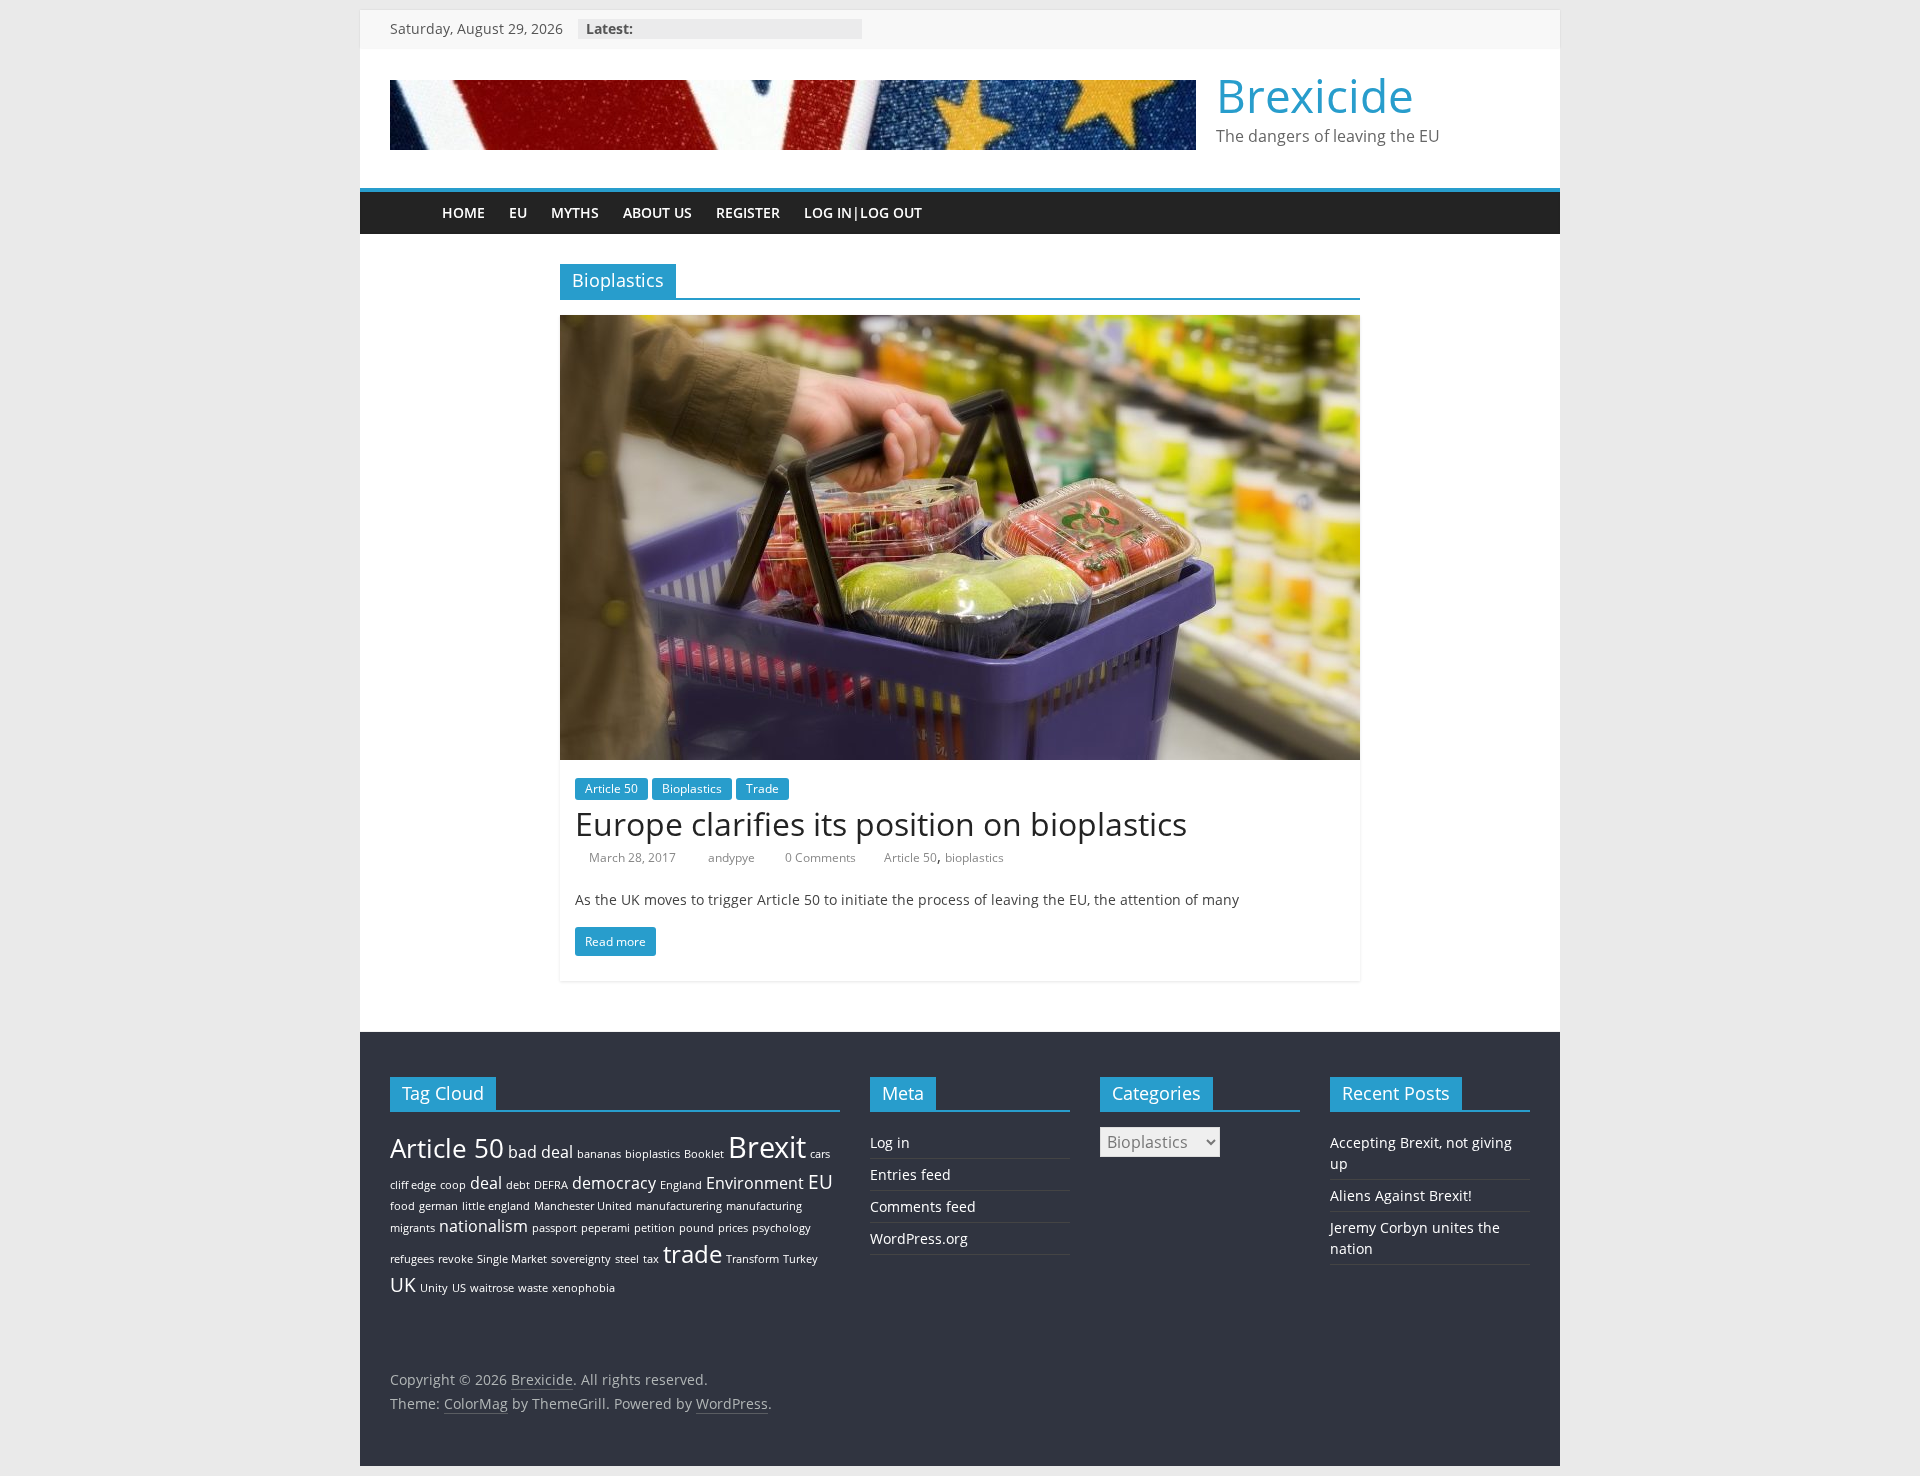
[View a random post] (1510, 213)
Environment (755, 1183)
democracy (614, 1183)
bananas (599, 1154)
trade (692, 1253)
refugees (412, 1259)
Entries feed (910, 1174)
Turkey (800, 1259)
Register (748, 212)
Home (463, 212)
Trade (762, 788)
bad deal (540, 1152)
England (681, 1185)
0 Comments (819, 857)
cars (820, 1154)
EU (518, 212)
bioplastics (974, 857)
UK (403, 1284)
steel (627, 1259)
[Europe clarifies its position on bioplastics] (960, 327)
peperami (605, 1228)
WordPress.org (919, 1238)
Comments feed (923, 1206)
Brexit (767, 1147)
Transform (752, 1259)
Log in (890, 1142)
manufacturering (679, 1206)
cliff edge (413, 1185)
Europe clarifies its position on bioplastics (881, 823)
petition (654, 1228)
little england (496, 1206)
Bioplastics (692, 788)
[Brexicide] (410, 212)
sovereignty (581, 1259)
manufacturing (764, 1206)
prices (733, 1228)
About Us (657, 212)
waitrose (492, 1288)
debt (518, 1185)
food (402, 1206)
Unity (434, 1288)
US (459, 1288)
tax (651, 1259)
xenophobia (583, 1288)
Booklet (704, 1154)
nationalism (483, 1226)
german (438, 1206)
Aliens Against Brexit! (1401, 1195)
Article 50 (611, 788)
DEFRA (551, 1185)
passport (554, 1228)
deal (486, 1183)
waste (533, 1288)
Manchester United (583, 1206)
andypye (733, 857)
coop (453, 1185)
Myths (575, 212)
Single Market (512, 1259)
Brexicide (1315, 95)
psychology (781, 1228)
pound (696, 1228)
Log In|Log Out (863, 212)
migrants (412, 1228)
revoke (455, 1259)
